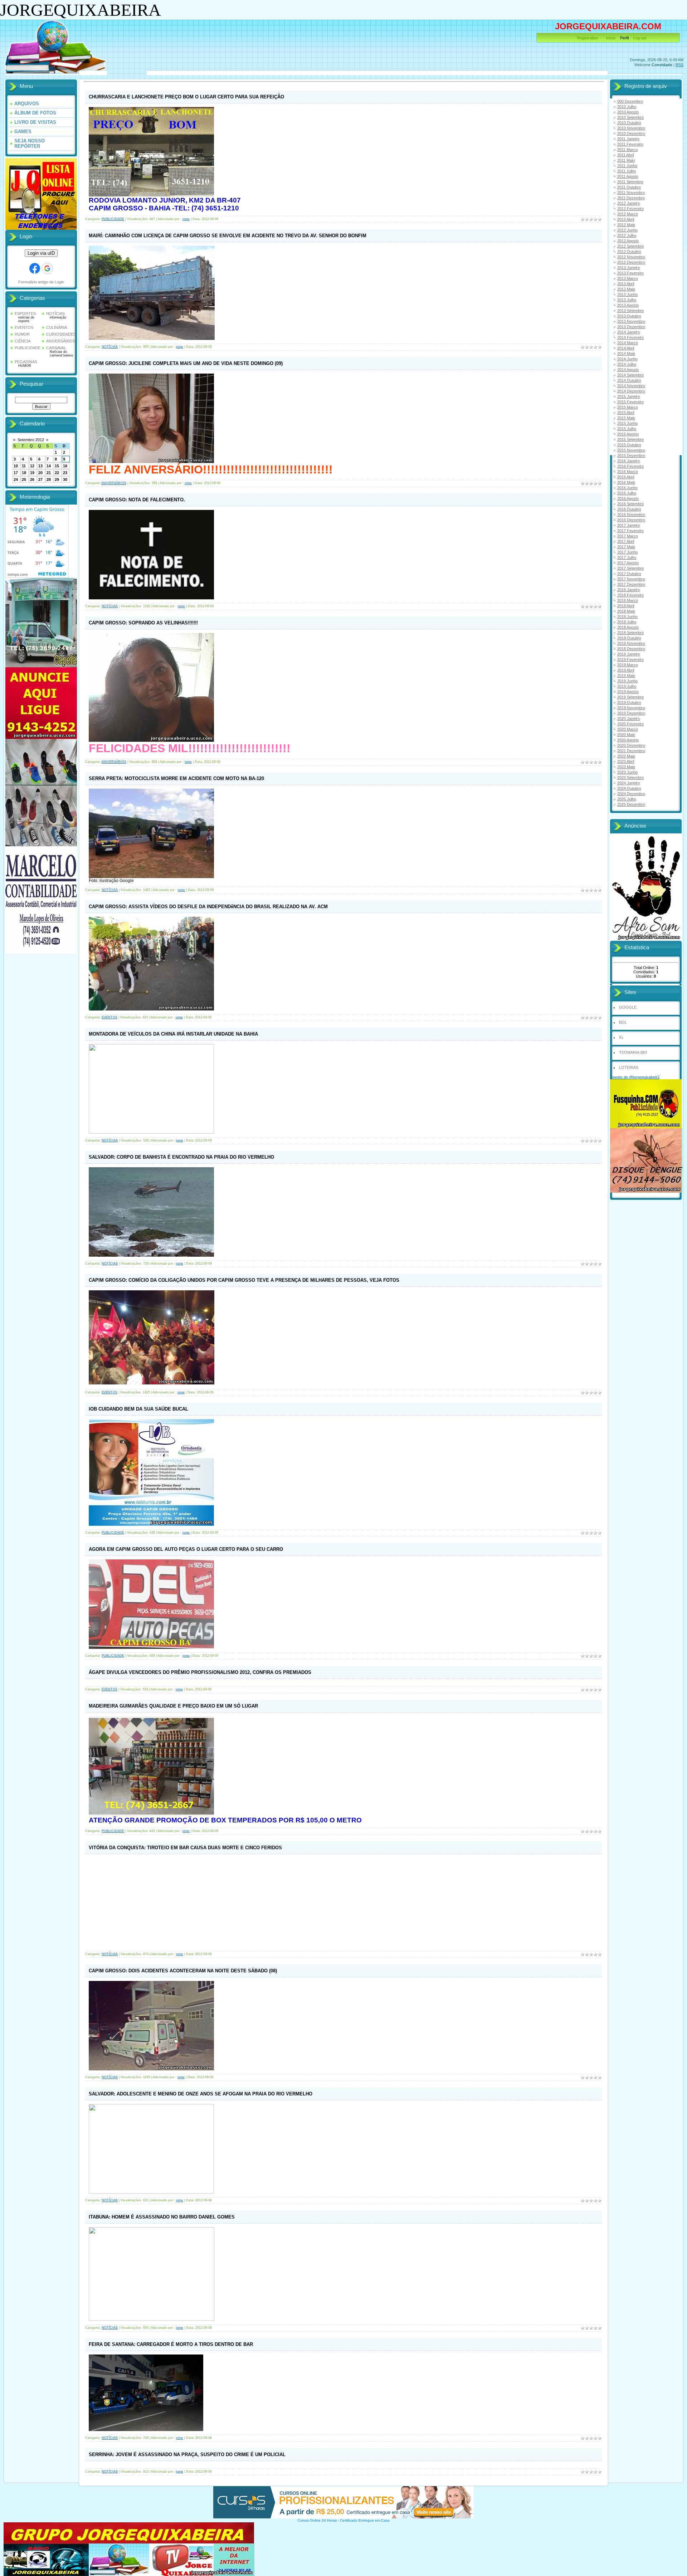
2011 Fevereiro (630, 144)
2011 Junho (627, 166)
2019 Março (628, 665)
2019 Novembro (631, 708)
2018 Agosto (628, 627)
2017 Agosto (628, 563)
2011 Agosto (628, 176)
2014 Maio (626, 354)
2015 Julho (627, 429)
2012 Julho (627, 235)
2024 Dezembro (631, 794)
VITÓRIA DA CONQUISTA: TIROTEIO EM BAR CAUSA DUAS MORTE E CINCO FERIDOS (185, 1848)
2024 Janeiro (628, 783)
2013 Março (628, 278)
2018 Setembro (630, 633)
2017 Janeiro (628, 525)
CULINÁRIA (57, 327)
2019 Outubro (629, 702)
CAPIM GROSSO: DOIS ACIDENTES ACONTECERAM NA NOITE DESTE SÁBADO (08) (183, 1971)
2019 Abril (626, 670)
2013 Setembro (630, 311)
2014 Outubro (629, 380)
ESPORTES (25, 313)
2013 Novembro (631, 321)
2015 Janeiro (628, 396)
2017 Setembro (630, 568)
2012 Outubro (629, 252)
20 (40, 473)
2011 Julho (627, 171)
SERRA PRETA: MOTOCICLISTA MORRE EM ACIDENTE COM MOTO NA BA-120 (176, 778)
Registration (588, 38)
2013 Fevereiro (630, 273)
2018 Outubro (629, 638)
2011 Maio (626, 160)
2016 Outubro (629, 509)
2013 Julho (627, 300)
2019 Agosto (628, 692)
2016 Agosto (628, 498)
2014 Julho (627, 364)
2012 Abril (626, 219)
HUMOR (22, 334)
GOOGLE (628, 1007)
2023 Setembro (630, 778)
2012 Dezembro (631, 262)
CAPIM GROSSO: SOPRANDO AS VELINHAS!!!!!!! (143, 623)
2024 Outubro (629, 788)
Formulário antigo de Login (41, 282)
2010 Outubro (629, 123)
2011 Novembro (631, 193)
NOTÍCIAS (55, 313)
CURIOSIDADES (61, 334)
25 (24, 479)
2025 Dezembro (631, 804)
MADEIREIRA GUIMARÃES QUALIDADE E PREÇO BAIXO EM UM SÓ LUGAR (173, 1706)
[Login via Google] (47, 268)
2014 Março (628, 343)
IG (621, 1037)
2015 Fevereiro (630, 402)
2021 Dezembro (631, 751)
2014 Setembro (630, 375)
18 (24, 473)
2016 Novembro (631, 515)
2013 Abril (626, 284)
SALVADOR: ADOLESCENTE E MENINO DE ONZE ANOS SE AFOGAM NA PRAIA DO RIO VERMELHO (201, 2094)
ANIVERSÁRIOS (61, 341)
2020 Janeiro (628, 719)
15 (57, 466)
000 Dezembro (630, 101)
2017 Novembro (631, 579)
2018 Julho (627, 622)
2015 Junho (627, 423)
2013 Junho (627, 294)
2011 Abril (625, 155)
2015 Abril (626, 413)
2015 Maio (626, 418)
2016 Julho (627, 493)
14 (49, 466)
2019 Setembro (630, 697)
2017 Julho (627, 557)
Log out (640, 38)
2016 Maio (626, 482)
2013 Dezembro (631, 327)
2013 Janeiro (628, 268)
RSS (679, 65)
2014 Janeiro (628, 332)
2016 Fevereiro (630, 466)
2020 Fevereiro (630, 724)
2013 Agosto (628, 305)
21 (49, 473)
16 (65, 466)
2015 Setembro (630, 439)
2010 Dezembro (631, 133)
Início (611, 38)
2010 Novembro (631, 128)
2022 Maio (626, 756)
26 (32, 479)
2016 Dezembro (631, 520)
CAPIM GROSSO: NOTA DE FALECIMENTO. (137, 500)
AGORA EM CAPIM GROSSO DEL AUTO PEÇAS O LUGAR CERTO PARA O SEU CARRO (186, 1549)
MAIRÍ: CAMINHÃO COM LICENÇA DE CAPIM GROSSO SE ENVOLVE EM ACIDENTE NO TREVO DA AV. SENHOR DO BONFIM (228, 236)
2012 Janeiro (628, 203)
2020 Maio (626, 735)
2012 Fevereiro (630, 209)
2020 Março (628, 729)
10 (16, 466)
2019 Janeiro (628, 654)
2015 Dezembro (631, 456)
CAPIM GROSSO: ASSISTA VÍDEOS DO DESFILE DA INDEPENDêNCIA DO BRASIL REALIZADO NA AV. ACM (208, 907)
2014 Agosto (628, 370)
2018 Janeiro (628, 590)
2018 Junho (627, 617)
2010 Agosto (628, 112)
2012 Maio (626, 225)
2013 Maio (626, 289)
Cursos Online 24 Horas (317, 2520)
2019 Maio (626, 676)
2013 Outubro (629, 316)
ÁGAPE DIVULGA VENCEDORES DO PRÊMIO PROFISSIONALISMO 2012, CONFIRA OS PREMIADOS (200, 1672)
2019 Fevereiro (630, 659)
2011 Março (627, 150)
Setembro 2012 (31, 440)
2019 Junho (627, 681)
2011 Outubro (629, 187)
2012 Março (628, 214)
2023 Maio (626, 767)
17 (16, 473)
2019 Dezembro (631, 713)
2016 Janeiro (628, 461)
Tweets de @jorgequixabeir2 (635, 1077)
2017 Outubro (629, 574)
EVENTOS (24, 327)
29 (57, 479)
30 (65, 479)
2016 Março (628, 472)
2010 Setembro (630, 117)
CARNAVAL (56, 348)
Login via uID (41, 253)
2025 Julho (627, 799)
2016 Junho (627, 488)
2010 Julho (627, 107)
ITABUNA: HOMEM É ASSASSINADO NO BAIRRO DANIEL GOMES (162, 2217)
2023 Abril (626, 761)
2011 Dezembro (631, 198)
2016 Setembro (630, 504)
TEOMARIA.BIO (633, 1052)
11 (24, 466)
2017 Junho (627, 552)
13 (40, 466)
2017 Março (628, 536)
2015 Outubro (629, 445)
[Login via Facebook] (35, 268)
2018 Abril (626, 606)
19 (32, 473)
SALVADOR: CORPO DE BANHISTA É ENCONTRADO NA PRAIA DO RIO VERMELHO (181, 1157)
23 (65, 473)
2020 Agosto (628, 740)
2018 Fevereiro (630, 595)
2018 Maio (626, 611)
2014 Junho (627, 359)
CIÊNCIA (23, 341)
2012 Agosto (628, 241)
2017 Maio (626, 547)
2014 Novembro (631, 386)
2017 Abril (626, 541)
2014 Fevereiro (630, 337)
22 (57, 473)
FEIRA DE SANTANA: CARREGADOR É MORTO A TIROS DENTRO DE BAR (171, 2344)
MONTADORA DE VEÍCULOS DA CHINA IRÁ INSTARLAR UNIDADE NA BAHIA (173, 1034)
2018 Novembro (631, 643)
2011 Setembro (630, 182)
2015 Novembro (631, 450)
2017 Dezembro (631, 584)
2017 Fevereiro (630, 531)
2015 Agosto (628, 434)
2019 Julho (627, 686)
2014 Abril (626, 348)
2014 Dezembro (631, 391)
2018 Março (628, 600)
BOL (623, 1022)
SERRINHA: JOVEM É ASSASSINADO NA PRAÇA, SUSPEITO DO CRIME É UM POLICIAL (187, 2455)
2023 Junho (627, 772)
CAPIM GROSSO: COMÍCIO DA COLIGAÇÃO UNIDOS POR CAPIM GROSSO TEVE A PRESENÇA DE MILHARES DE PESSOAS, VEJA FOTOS (244, 1280)
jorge (186, 219)
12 (32, 466)
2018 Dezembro (631, 649)
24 (16, 479)
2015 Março (628, 407)
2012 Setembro (630, 246)
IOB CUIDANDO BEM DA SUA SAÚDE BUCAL (138, 1409)
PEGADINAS (26, 362)
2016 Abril (626, 477)
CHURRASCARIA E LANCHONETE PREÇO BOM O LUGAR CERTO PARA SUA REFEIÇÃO (186, 97)
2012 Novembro (631, 257)
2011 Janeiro (628, 139)
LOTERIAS (629, 1067)
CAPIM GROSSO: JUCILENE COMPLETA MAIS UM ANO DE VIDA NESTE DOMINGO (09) (186, 363)
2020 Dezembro (631, 745)
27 (40, 479)
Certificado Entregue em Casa (365, 2520)
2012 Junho (627, 230)
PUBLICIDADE (28, 348)
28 (49, 479)
